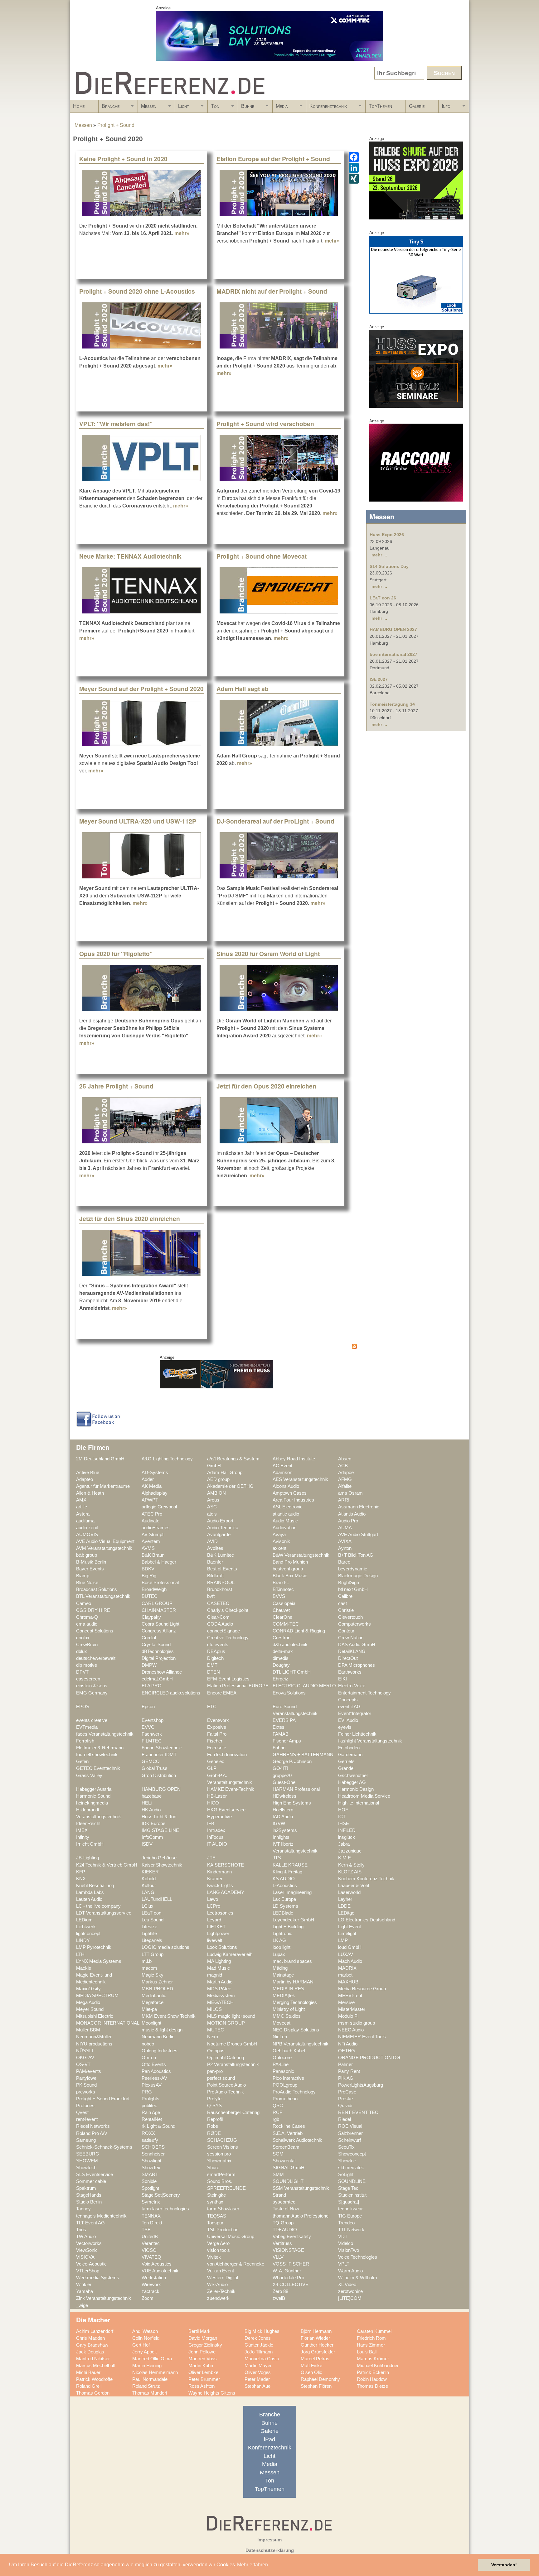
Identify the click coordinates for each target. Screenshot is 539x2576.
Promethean (285, 2099)
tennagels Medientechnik (101, 2216)
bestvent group (288, 1569)
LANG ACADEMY (226, 1892)
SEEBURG (88, 2154)
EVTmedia (87, 1727)
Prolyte (214, 2099)
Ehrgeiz (280, 1679)
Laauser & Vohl (354, 1886)
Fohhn (279, 1748)
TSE (146, 2230)
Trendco (346, 2223)
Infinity (83, 1837)
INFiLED (347, 1830)
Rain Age (151, 2112)
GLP (212, 1768)
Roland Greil (89, 2386)
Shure (213, 2168)
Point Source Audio (226, 2085)
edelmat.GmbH (157, 1679)
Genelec (216, 1761)
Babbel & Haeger (159, 1562)
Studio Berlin (89, 2202)
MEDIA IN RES (288, 1989)
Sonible (149, 2181)
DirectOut (348, 1658)
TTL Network (351, 2230)
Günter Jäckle (259, 2345)
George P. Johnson (292, 1761)
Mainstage (283, 1975)
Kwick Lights (220, 1886)
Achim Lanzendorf (95, 2331)
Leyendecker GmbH (293, 1920)
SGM (278, 2154)
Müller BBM (88, 2030)
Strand (279, 2195)
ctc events (218, 1645)
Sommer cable (91, 2181)
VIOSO (149, 2250)
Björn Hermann (316, 2331)
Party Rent (349, 2071)
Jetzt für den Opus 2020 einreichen (266, 1086)
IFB (211, 1824)
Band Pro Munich (290, 1562)
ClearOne (282, 1617)
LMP (343, 1940)
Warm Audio (350, 2271)
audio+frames (156, 1528)
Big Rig (149, 1576)
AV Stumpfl (153, 1535)
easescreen (88, 1679)
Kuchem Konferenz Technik (366, 1879)
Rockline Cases (289, 2126)
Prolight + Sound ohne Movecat (262, 556)
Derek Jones (258, 2338)
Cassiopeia (284, 1603)
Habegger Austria (94, 1789)
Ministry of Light (289, 2009)
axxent (279, 1548)
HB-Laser (217, 1796)
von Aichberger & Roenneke (236, 2264)
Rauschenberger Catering (233, 2112)
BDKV (148, 1569)
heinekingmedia (92, 1803)
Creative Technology (228, 1638)
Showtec (347, 2161)
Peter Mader (257, 2379)
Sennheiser (153, 2154)
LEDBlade (283, 1913)
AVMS (148, 1548)
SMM (278, 2175)
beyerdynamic (353, 1569)
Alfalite (345, 1486)
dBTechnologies (158, 1651)
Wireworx (151, 2285)
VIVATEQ (151, 2257)
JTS (277, 1858)
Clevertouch (350, 1617)
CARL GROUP (157, 1603)
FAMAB (281, 1734)
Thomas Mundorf (150, 2393)
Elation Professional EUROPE (238, 1686)
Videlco (346, 2243)
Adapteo (85, 1479)
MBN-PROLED (157, 1989)
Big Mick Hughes (262, 2331)
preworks (86, 2092)
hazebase (152, 1796)
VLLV (278, 2257)
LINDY (83, 1940)
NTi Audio (348, 2044)
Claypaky (151, 1617)
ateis (212, 1514)
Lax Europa (284, 1899)
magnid (215, 1975)
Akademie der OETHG (230, 1486)
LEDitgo (346, 1913)
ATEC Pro (152, 1514)
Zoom (148, 2298)
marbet (345, 1975)
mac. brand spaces (292, 1961)
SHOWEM (87, 2161)
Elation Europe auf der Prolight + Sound (273, 159)
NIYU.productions (94, 2044)
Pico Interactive (288, 2078)
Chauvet (281, 1610)
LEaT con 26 (383, 598)
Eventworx (218, 1720)
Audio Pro (348, 1521)
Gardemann (350, 1755)
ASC (212, 1507)
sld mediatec (351, 2168)
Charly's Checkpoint (228, 1610)
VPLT (344, 2264)
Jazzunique (350, 1851)
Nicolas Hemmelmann (155, 2372)
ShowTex (151, 2168)
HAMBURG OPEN (161, 1789)
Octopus (216, 2051)
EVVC (148, 1727)
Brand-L (281, 1583)
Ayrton (345, 1548)
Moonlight (151, 2023)
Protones (85, 2106)
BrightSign (349, 1583)
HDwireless (284, 1796)
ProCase (347, 2092)
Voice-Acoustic (91, 2264)
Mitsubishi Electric (95, 2016)
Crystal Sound (156, 1645)
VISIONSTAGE (288, 2250)
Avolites (215, 1548)
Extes (279, 1727)
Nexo (213, 2037)
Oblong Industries (160, 2051)
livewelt (215, 1940)
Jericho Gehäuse (159, 1858)
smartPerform (221, 2175)
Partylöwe (86, 2078)
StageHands (89, 2195)
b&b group (87, 1555)
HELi (147, 1803)
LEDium (84, 1920)
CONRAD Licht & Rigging (299, 1631)
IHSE (344, 1824)
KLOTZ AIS (350, 1872)
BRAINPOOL (221, 1583)
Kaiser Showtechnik (162, 1865)
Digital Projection (159, 1658)
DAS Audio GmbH (357, 1645)
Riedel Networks (93, 2126)
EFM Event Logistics (228, 1679)
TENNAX (151, 2216)
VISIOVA (85, 2257)
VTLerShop (88, 2271)
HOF (343, 1810)
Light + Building (288, 1927)
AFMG (345, 1479)
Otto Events (154, 2064)
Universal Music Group (231, 2237)
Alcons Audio (286, 1486)
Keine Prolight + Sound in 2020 (123, 159)
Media (280, 108)
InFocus (215, 1837)
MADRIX (347, 1968)
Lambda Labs (90, 1892)
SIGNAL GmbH (289, 2168)
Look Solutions (222, 1947)
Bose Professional (160, 1583)
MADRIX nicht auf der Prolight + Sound (272, 291)
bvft (211, 1596)
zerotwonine (350, 2291)
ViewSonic (87, 2250)
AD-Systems (155, 1473)
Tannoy (83, 2209)
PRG (147, 2092)
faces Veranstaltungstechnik (105, 1734)
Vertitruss (282, 2243)
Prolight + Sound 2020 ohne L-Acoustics (137, 291)
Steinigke (216, 2195)
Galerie (417, 106)
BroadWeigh (154, 1589)
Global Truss (155, 1768)
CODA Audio (220, 1624)
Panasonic (283, 2071)
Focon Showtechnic (162, 1748)
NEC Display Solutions (296, 2030)
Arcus (213, 1500)
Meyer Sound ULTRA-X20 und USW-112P (138, 821)
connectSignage (223, 1631)
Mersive (346, 2002)
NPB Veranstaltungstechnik (301, 2044)
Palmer (345, 2064)
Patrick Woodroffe (94, 2379)
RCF (277, 2112)
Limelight (347, 1934)
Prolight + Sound (116, 125)
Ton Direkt (152, 2223)
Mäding (280, 1968)
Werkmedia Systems (98, 2278)
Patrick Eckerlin (373, 2372)
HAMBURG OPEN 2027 (393, 629)
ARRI (344, 1500)
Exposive (217, 1727)
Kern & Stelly (351, 1865)
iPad (269, 2439)
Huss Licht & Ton (159, 1817)
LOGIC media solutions (165, 1947)
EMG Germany (92, 1693)
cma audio (87, 1624)
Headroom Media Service (364, 1796)
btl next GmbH (353, 1589)
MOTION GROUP (226, 2023)
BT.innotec (283, 1589)
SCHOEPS (153, 2147)
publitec (149, 2106)
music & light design (162, 2030)
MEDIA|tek (284, 1996)
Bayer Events (90, 1569)
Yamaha (85, 2291)
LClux (148, 1906)
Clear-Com (218, 1617)
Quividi (345, 2106)
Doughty (281, 1665)
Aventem (151, 1541)
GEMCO (151, 1761)
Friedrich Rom (371, 2338)
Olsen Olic (311, 2372)
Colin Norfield (146, 2338)
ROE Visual (350, 2126)
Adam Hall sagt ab (243, 689)
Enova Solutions (289, 1693)
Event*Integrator (355, 1713)
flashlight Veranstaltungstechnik (370, 1741)
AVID (212, 1541)
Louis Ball (367, 2352)
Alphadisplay (155, 1493)
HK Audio (151, 1810)
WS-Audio (217, 2285)
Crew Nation (351, 1638)
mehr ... (379, 555)
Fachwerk (152, 1734)
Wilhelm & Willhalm (358, 2278)
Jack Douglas (90, 2352)
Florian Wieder (315, 2338)
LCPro (214, 1906)
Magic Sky (153, 1975)
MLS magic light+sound (231, 2016)
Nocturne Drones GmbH (232, 2044)
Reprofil (215, 2119)
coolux (83, 1638)
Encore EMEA (222, 1693)
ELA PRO (152, 1686)
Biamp (83, 1576)
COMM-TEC (286, 1624)
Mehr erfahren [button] (253, 2565)
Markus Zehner (157, 1982)
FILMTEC (152, 1741)
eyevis (345, 1727)
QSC (278, 2106)
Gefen (82, 1761)
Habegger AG (352, 1782)
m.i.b (147, 1961)
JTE (211, 1858)
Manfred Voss (203, 2359)
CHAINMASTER (159, 1610)
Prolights (151, 2099)
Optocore (282, 2058)
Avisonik (281, 1541)
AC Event (282, 1466)
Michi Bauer (88, 2372)
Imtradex (216, 1830)
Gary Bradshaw (92, 2345)
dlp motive (87, 1665)
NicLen (280, 2037)
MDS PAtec (219, 1989)
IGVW (279, 1824)
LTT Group (153, 1954)
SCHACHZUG (222, 2140)
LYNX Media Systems (99, 1961)
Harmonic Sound (93, 1796)
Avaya (279, 1535)
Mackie (84, 1968)
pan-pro (215, 2071)
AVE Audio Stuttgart (358, 1535)
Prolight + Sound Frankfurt (103, 2099)
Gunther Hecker (317, 2345)
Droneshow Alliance (162, 1672)
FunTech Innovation (227, 1755)
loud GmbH (350, 1947)
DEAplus (216, 1651)
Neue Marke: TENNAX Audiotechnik (130, 556)
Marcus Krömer (373, 2359)
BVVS (279, 1596)
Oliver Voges (258, 2372)
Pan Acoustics (156, 2071)
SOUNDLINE (352, 2181)
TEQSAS (217, 2216)
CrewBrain (87, 1645)
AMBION (216, 1493)
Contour (346, 1631)
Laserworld (349, 1892)
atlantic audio (286, 1514)
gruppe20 (282, 1776)
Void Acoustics (157, 2264)
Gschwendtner (353, 1776)
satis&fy (150, 2140)
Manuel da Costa (262, 2359)
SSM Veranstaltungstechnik (301, 2188)
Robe (213, 2126)
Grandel (346, 1768)
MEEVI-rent (350, 1996)
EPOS (83, 1707)
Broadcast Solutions (97, 1589)
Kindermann (219, 1872)
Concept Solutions (95, 1631)
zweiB (279, 2298)
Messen (147, 108)
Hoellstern (283, 1810)
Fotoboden (349, 1748)
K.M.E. (345, 1858)
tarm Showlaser (223, 2209)
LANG (148, 1892)
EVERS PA (284, 1720)
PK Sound (86, 2085)
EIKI (342, 1679)
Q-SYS (214, 2106)
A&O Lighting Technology (167, 1459)
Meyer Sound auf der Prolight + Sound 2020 (141, 689)
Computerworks (354, 1624)
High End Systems (292, 1803)
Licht (182, 108)
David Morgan (203, 2338)
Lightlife (149, 1934)
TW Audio (86, 2237)
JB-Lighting (87, 1858)
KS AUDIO (284, 1879)
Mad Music (219, 1968)
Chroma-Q (87, 1617)
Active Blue (88, 1473)
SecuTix (346, 2147)
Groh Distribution (159, 1776)
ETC (212, 1707)
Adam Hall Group (225, 1473)
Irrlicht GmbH (90, 1844)
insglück (347, 1837)
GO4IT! (280, 1768)
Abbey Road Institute (294, 1459)
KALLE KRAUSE (290, 1865)
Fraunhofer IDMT (159, 1755)
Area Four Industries (293, 1500)
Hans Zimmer (371, 2345)
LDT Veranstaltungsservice (104, 1913)
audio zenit (87, 1528)
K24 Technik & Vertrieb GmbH (107, 1865)
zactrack (151, 2291)
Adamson (282, 1473)
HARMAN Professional (296, 1789)
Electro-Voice (352, 1686)
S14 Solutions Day (389, 566)
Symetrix (151, 2202)
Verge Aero (218, 2243)
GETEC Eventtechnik (98, 1768)
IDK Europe (153, 1824)
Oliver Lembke (203, 2372)
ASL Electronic (288, 1507)
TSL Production (223, 2230)
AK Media (152, 1486)
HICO (213, 1803)
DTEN (214, 1672)
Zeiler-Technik (221, 2291)
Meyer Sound (90, 2009)
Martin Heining (147, 2366)
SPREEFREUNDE (226, 2188)
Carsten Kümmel (374, 2331)
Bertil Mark (199, 2331)
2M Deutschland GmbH (100, 1459)
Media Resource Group (362, 1989)
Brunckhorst (220, 1589)
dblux (82, 1651)
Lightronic (282, 1934)
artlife (82, 1507)
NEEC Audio (351, 2030)
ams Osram (350, 1493)
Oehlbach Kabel (289, 2051)
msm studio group (357, 2023)
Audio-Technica (223, 1528)
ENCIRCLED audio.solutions (171, 1693)
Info (444, 108)
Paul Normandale (150, 2379)
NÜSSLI (85, 2051)
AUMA (345, 1528)
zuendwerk (218, 2298)
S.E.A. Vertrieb (288, 2133)
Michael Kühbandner (378, 2366)
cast (342, 1603)
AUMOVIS (87, 1535)
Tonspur (215, 2223)
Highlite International (359, 1803)
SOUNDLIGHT (288, 2181)
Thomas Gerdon (93, 2393)
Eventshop (153, 1720)
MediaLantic (154, 1996)
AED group (218, 1479)
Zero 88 (280, 2291)
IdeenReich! (88, 1824)
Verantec (151, 2243)
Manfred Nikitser (93, 2359)
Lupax (279, 1954)
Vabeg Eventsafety (292, 2237)
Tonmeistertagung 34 (392, 704)
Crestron (282, 1638)
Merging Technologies (295, 2002)
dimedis (281, 1658)
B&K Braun (153, 1555)
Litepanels (152, 1940)
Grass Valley (89, 1776)
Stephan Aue (257, 2386)
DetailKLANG (352, 1651)
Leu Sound (153, 1920)
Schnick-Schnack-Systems (104, 2147)
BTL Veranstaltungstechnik (103, 1596)
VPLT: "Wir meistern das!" (116, 424)
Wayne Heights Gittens (212, 2393)
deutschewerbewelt (96, 1658)
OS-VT (83, 2064)
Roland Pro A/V (92, 2133)
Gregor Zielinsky (205, 2345)
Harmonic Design (356, 1789)
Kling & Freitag (287, 1872)
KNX (81, 1879)
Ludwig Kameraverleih (230, 1954)
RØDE (214, 2133)
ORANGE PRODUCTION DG (369, 2058)
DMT (212, 1665)
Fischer (215, 1741)
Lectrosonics (220, 1913)
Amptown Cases (290, 1493)
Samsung (86, 2140)
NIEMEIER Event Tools (362, 2037)
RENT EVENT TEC (358, 2112)
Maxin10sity (88, 1989)
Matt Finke (311, 2366)
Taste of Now (286, 2209)
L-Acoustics (285, 1886)
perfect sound (221, 2078)
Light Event (350, 1927)
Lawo (213, 1899)
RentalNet (152, 2119)
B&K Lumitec (221, 1555)
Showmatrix (219, 2161)
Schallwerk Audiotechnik (297, 2140)
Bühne (246, 108)
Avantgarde (219, 1535)
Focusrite (217, 1748)
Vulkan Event (221, 2271)
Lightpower (218, 1934)
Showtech (86, 2168)
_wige (82, 2305)
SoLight (346, 2175)
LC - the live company (98, 1906)
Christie (346, 1610)
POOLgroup (285, 2085)
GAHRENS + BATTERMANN (303, 1755)
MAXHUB (348, 1982)
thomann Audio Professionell (301, 2216)
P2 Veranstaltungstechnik (233, 2064)
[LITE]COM (350, 2298)
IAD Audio (283, 1817)
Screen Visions (223, 2147)
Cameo (84, 1603)
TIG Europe (350, 2216)
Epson (148, 1707)
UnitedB (150, 2237)
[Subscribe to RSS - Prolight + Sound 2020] (216, 1347)
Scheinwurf (350, 2140)
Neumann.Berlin (158, 2037)
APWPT (150, 1500)
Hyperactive (219, 1817)
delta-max (283, 1651)
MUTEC (216, 2030)
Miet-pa (149, 2009)
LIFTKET (216, 1927)
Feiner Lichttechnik (357, 1734)
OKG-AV (85, 2058)
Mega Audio (88, 2002)
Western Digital (223, 2278)
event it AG (349, 1707)
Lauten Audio (89, 1899)
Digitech (215, 1658)
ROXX (148, 2133)
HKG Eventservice (226, 1810)
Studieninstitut (352, 2195)
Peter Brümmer (204, 2379)
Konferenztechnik (327, 108)
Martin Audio (220, 1982)
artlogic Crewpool (159, 1507)
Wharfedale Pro (288, 2278)
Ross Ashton (202, 2386)
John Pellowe (202, 2352)
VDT (343, 2237)
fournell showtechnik (97, 1755)
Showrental (284, 2161)
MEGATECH (220, 2002)
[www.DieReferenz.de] (169, 97)
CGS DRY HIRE (93, 1610)
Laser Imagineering (292, 1892)
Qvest (82, 2112)
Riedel (345, 2119)
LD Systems (285, 1906)
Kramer (215, 1879)
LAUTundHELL (157, 1899)
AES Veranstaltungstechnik (300, 1479)
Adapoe (346, 1473)
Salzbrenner (350, 2133)
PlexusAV (152, 2085)
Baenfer (215, 1562)
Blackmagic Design (358, 1576)
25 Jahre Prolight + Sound (116, 1086)
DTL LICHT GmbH (292, 1672)
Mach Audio (350, 1961)
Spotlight (150, 2188)
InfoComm (152, 1837)
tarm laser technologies (165, 2209)
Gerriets (346, 1761)
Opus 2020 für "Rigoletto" (116, 954)
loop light (282, 1947)
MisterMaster (352, 2009)
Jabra (344, 1844)
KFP (81, 1872)
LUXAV (346, 1954)
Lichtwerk (86, 1927)
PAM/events (89, 2071)
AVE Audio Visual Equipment (105, 1541)
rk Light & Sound (158, 2126)
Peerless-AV (154, 2078)
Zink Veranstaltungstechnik (104, 2298)
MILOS (214, 2009)
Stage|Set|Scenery (161, 2195)
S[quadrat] (349, 2202)
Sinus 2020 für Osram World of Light (268, 954)
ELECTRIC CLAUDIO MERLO (304, 1686)
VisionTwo (349, 2250)
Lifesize (149, 1927)
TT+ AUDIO (285, 2230)
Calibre (345, 1596)
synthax (215, 2202)
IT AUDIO (217, 1844)
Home (79, 106)
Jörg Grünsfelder (318, 2352)
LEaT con (151, 1913)
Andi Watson (145, 2331)
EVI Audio (348, 1720)
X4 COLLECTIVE (291, 2285)
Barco (344, 1562)
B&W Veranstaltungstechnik (301, 1555)
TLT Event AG (90, 2223)
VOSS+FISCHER (291, 2264)
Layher (345, 1899)
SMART (150, 2175)
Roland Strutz (146, 2386)
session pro (219, 2154)
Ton (214, 108)
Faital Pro (217, 1734)
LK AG (279, 1940)
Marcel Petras (315, 2359)
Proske (345, 2099)
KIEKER (150, 1872)
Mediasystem (221, 1996)
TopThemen (380, 106)
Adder (148, 1479)
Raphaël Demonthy (320, 2379)
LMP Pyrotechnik (94, 1947)
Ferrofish (85, 1741)
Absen (345, 1459)
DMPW (149, 1665)
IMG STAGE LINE (160, 1830)
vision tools (219, 2250)
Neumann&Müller (94, 2037)
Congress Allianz (159, 1631)
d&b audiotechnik (290, 1645)
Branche (109, 108)
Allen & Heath (90, 1493)
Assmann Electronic (359, 1507)
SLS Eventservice (95, 2175)
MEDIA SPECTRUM (97, 1996)
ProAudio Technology (294, 2092)
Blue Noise (87, 1583)
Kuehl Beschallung (95, 1886)
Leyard (214, 1920)
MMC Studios (287, 2016)
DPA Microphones (357, 1665)
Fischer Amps (287, 1741)
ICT (342, 1817)
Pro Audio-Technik (226, 2092)
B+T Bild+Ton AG (356, 1555)
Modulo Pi (348, 2016)
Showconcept (352, 2154)
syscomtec (284, 2202)
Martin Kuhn (201, 2366)
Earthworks (350, 1672)
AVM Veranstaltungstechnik (104, 1548)
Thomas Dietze (372, 2386)
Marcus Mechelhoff (96, 2366)
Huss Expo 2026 (387, 535)
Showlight (151, 2161)
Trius (81, 2230)
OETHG (347, 2051)
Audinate (151, 1521)
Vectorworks (89, 2243)
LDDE (344, 1906)
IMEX (82, 1830)
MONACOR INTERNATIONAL (108, 2023)
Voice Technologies (358, 2257)
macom (149, 1968)
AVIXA (345, 1541)
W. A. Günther (287, 2271)
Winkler (84, 2285)
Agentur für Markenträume (103, 1486)
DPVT (82, 1672)
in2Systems (285, 1830)
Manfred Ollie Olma (152, 2359)
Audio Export (220, 1521)
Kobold (149, 1879)
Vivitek (214, 2257)
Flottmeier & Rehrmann (100, 1748)
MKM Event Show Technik (169, 2016)
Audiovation (284, 1528)
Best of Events (222, 1569)
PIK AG (346, 2078)
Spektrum (86, 2188)
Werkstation (154, 2278)
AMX (81, 1500)
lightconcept (88, 1934)
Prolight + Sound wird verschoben (265, 424)
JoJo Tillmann (259, 2352)
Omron (149, 2058)
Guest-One (284, 1782)
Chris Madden (90, 2338)
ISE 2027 (379, 679)
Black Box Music (290, 1576)
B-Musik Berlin (91, 1562)
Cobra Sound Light (160, 1624)
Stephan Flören (316, 2386)
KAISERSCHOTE (226, 1865)
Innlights (281, 1837)
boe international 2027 (393, 654)
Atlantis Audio (352, 1514)
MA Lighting (219, 1961)
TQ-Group (283, 2223)
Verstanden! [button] (504, 2565)
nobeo (148, 2044)
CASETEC (218, 1603)
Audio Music (285, 1521)
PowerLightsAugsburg (361, 2085)
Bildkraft (215, 1576)
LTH (80, 1954)
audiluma (85, 1521)
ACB (343, 1466)
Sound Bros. (220, 2181)
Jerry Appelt (144, 2352)
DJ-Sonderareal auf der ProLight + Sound (275, 821)
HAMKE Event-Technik (231, 1789)
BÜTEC (150, 1596)
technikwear (350, 2209)
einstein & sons (92, 1686)
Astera (83, 1514)
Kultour (149, 1886)
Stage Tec (348, 2188)
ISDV (147, 1844)
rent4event (87, 2119)
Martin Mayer (258, 2366)
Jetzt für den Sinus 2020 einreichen (130, 1218)
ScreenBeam (286, 2147)
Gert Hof (141, 2345)
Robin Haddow (372, 2379)
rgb (276, 2119)
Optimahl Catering (226, 2058)
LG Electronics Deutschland (367, 1920)
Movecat (282, 2023)
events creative (92, 1720)
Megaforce (153, 2002)
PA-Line (281, 2064)
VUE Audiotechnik (160, 2271)
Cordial (149, 1638)
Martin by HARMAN (293, 1982)
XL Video (347, 2285)
